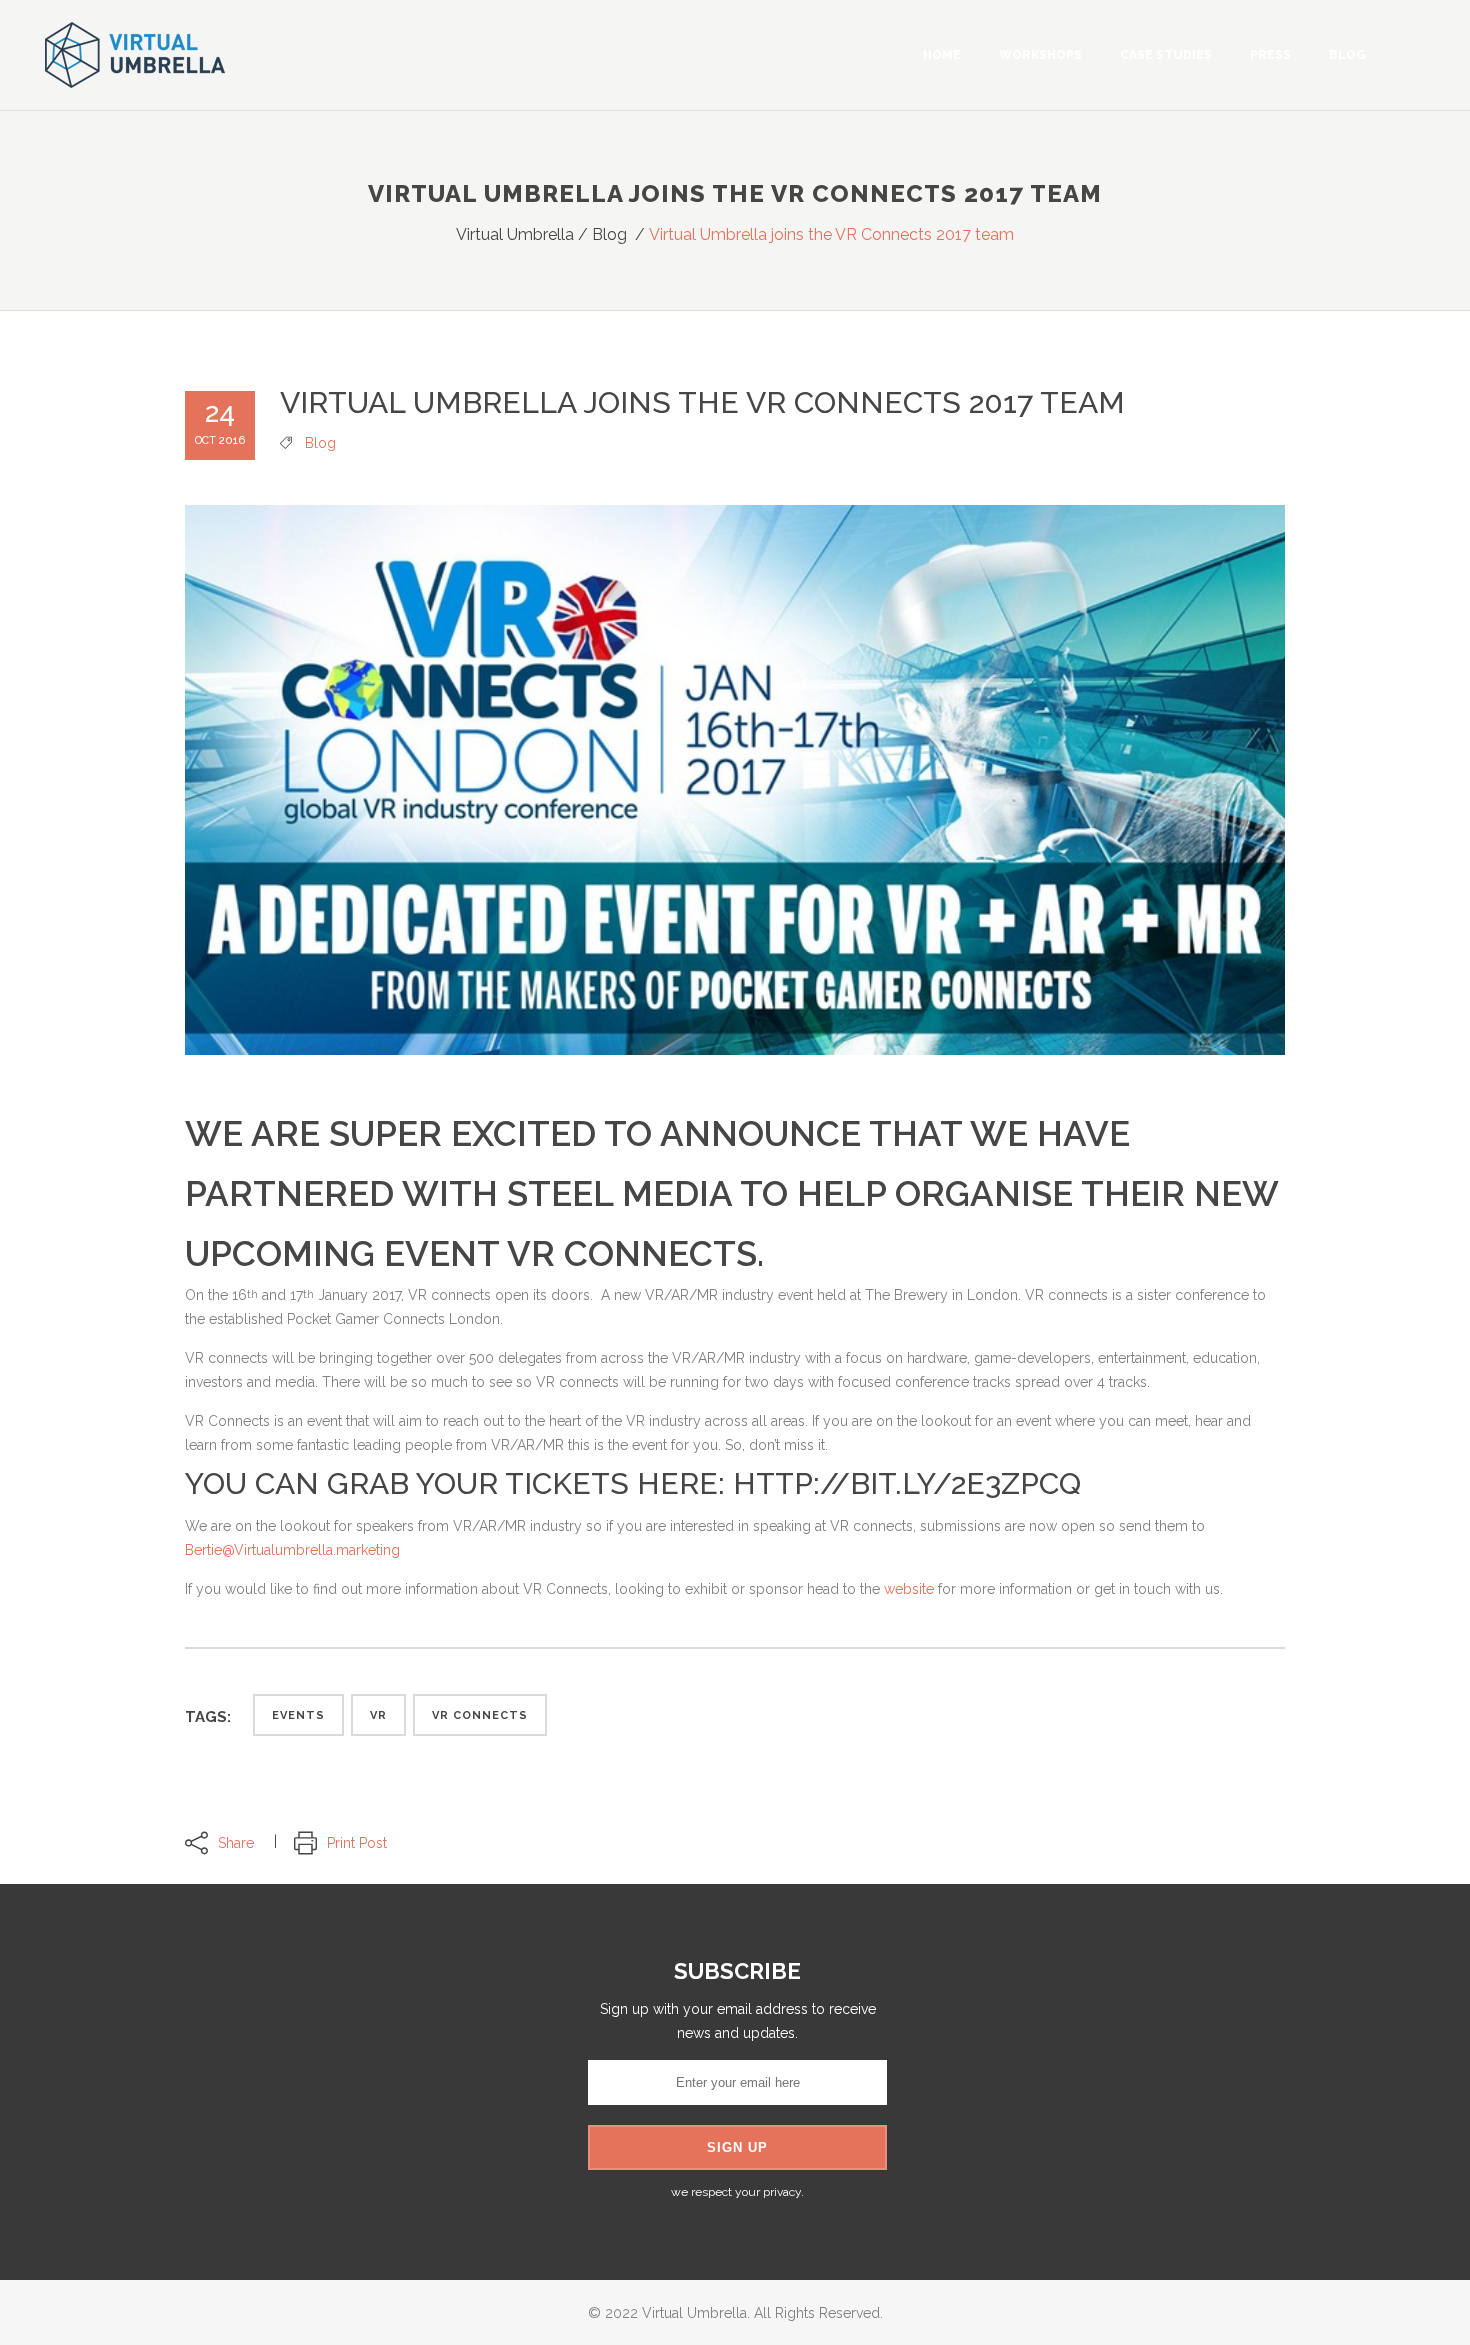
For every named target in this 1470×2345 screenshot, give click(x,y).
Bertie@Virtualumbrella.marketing (292, 1550)
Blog (609, 234)
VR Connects (480, 1715)
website (911, 1589)
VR (378, 1715)
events (298, 1715)
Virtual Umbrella (515, 234)
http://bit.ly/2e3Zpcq (907, 1483)
